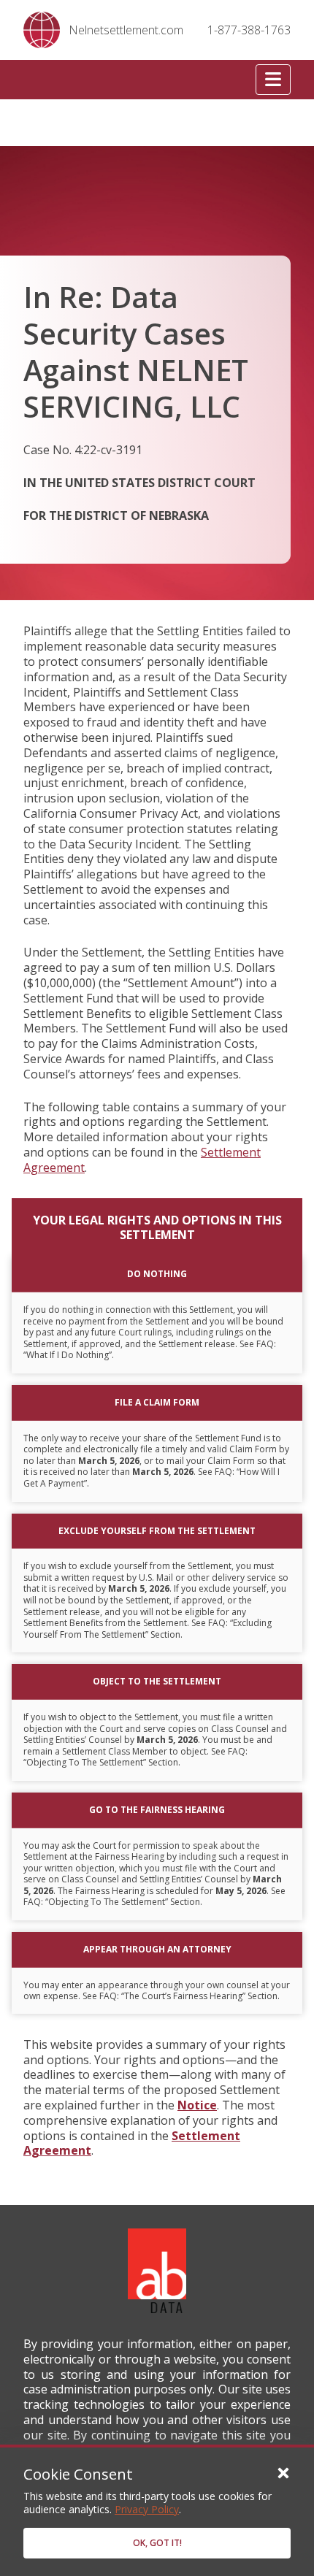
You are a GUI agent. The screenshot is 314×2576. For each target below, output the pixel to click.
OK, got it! (157, 2543)
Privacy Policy (147, 2509)
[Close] (283, 2472)
